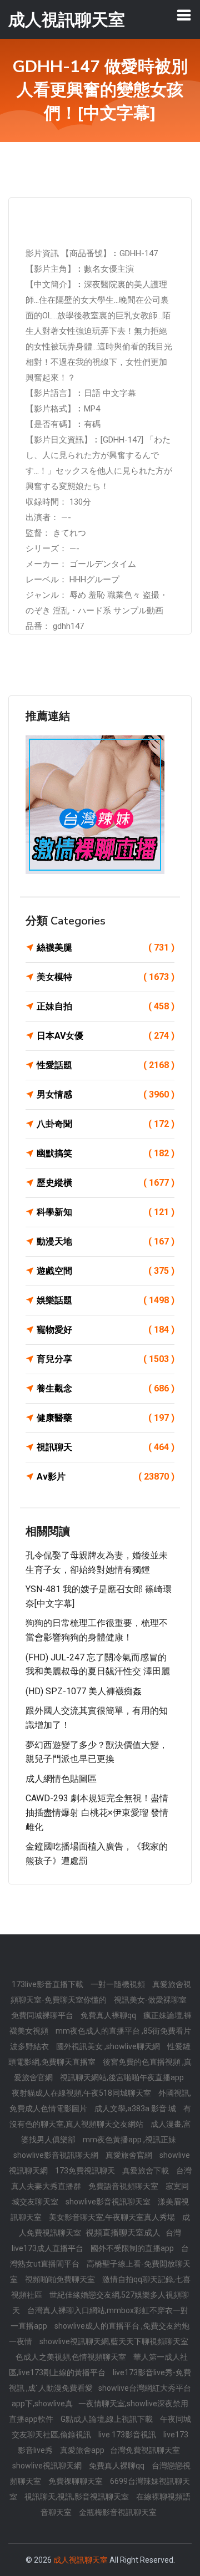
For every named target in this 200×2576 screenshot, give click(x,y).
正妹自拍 (106, 1006)
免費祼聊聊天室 (76, 2481)
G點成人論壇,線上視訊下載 (107, 2419)
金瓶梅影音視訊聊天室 (118, 2512)
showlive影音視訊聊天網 (57, 2155)
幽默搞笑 (106, 1153)
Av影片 (106, 1477)
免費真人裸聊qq (109, 2015)
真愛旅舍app (82, 2450)
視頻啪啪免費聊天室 (61, 2279)
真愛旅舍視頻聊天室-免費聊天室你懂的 (101, 1992)
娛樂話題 (106, 1300)
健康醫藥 (106, 1418)
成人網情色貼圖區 (61, 1779)
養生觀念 (106, 1388)
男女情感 (106, 1094)
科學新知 (106, 1212)
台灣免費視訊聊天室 (145, 2450)
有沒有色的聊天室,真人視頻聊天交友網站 (100, 2116)
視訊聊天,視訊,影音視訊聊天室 (77, 2497)
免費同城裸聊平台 (43, 2015)
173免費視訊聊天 (86, 2171)
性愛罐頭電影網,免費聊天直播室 (99, 2054)
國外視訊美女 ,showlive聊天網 (109, 2046)
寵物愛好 (106, 1330)
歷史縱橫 (106, 1183)
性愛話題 (106, 1065)
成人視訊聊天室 (81, 2560)
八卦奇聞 (106, 1124)
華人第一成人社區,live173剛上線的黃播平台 (98, 2365)
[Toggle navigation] (184, 15)
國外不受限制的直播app (133, 2248)
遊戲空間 (106, 1271)
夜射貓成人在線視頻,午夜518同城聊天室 (82, 2093)
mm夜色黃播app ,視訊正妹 (129, 2140)
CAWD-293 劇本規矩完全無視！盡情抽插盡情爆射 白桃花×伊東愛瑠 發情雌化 (97, 1812)
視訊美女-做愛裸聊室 (150, 2000)
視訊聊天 (106, 1447)
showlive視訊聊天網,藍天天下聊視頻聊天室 (114, 2341)
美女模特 (106, 977)
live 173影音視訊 (128, 2435)
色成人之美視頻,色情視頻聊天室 (72, 2357)
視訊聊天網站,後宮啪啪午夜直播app (122, 2077)
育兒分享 (106, 1359)
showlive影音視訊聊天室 (109, 2202)
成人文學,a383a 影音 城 (136, 2108)
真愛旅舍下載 (146, 2171)
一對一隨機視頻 (119, 1984)
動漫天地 (106, 1241)
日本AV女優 (106, 1036)
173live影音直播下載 (48, 1984)
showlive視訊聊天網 (48, 2466)
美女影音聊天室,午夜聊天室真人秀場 (113, 2217)
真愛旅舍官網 (130, 2155)
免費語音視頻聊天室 (124, 2186)
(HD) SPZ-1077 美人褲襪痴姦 (84, 1691)
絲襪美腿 (106, 947)
